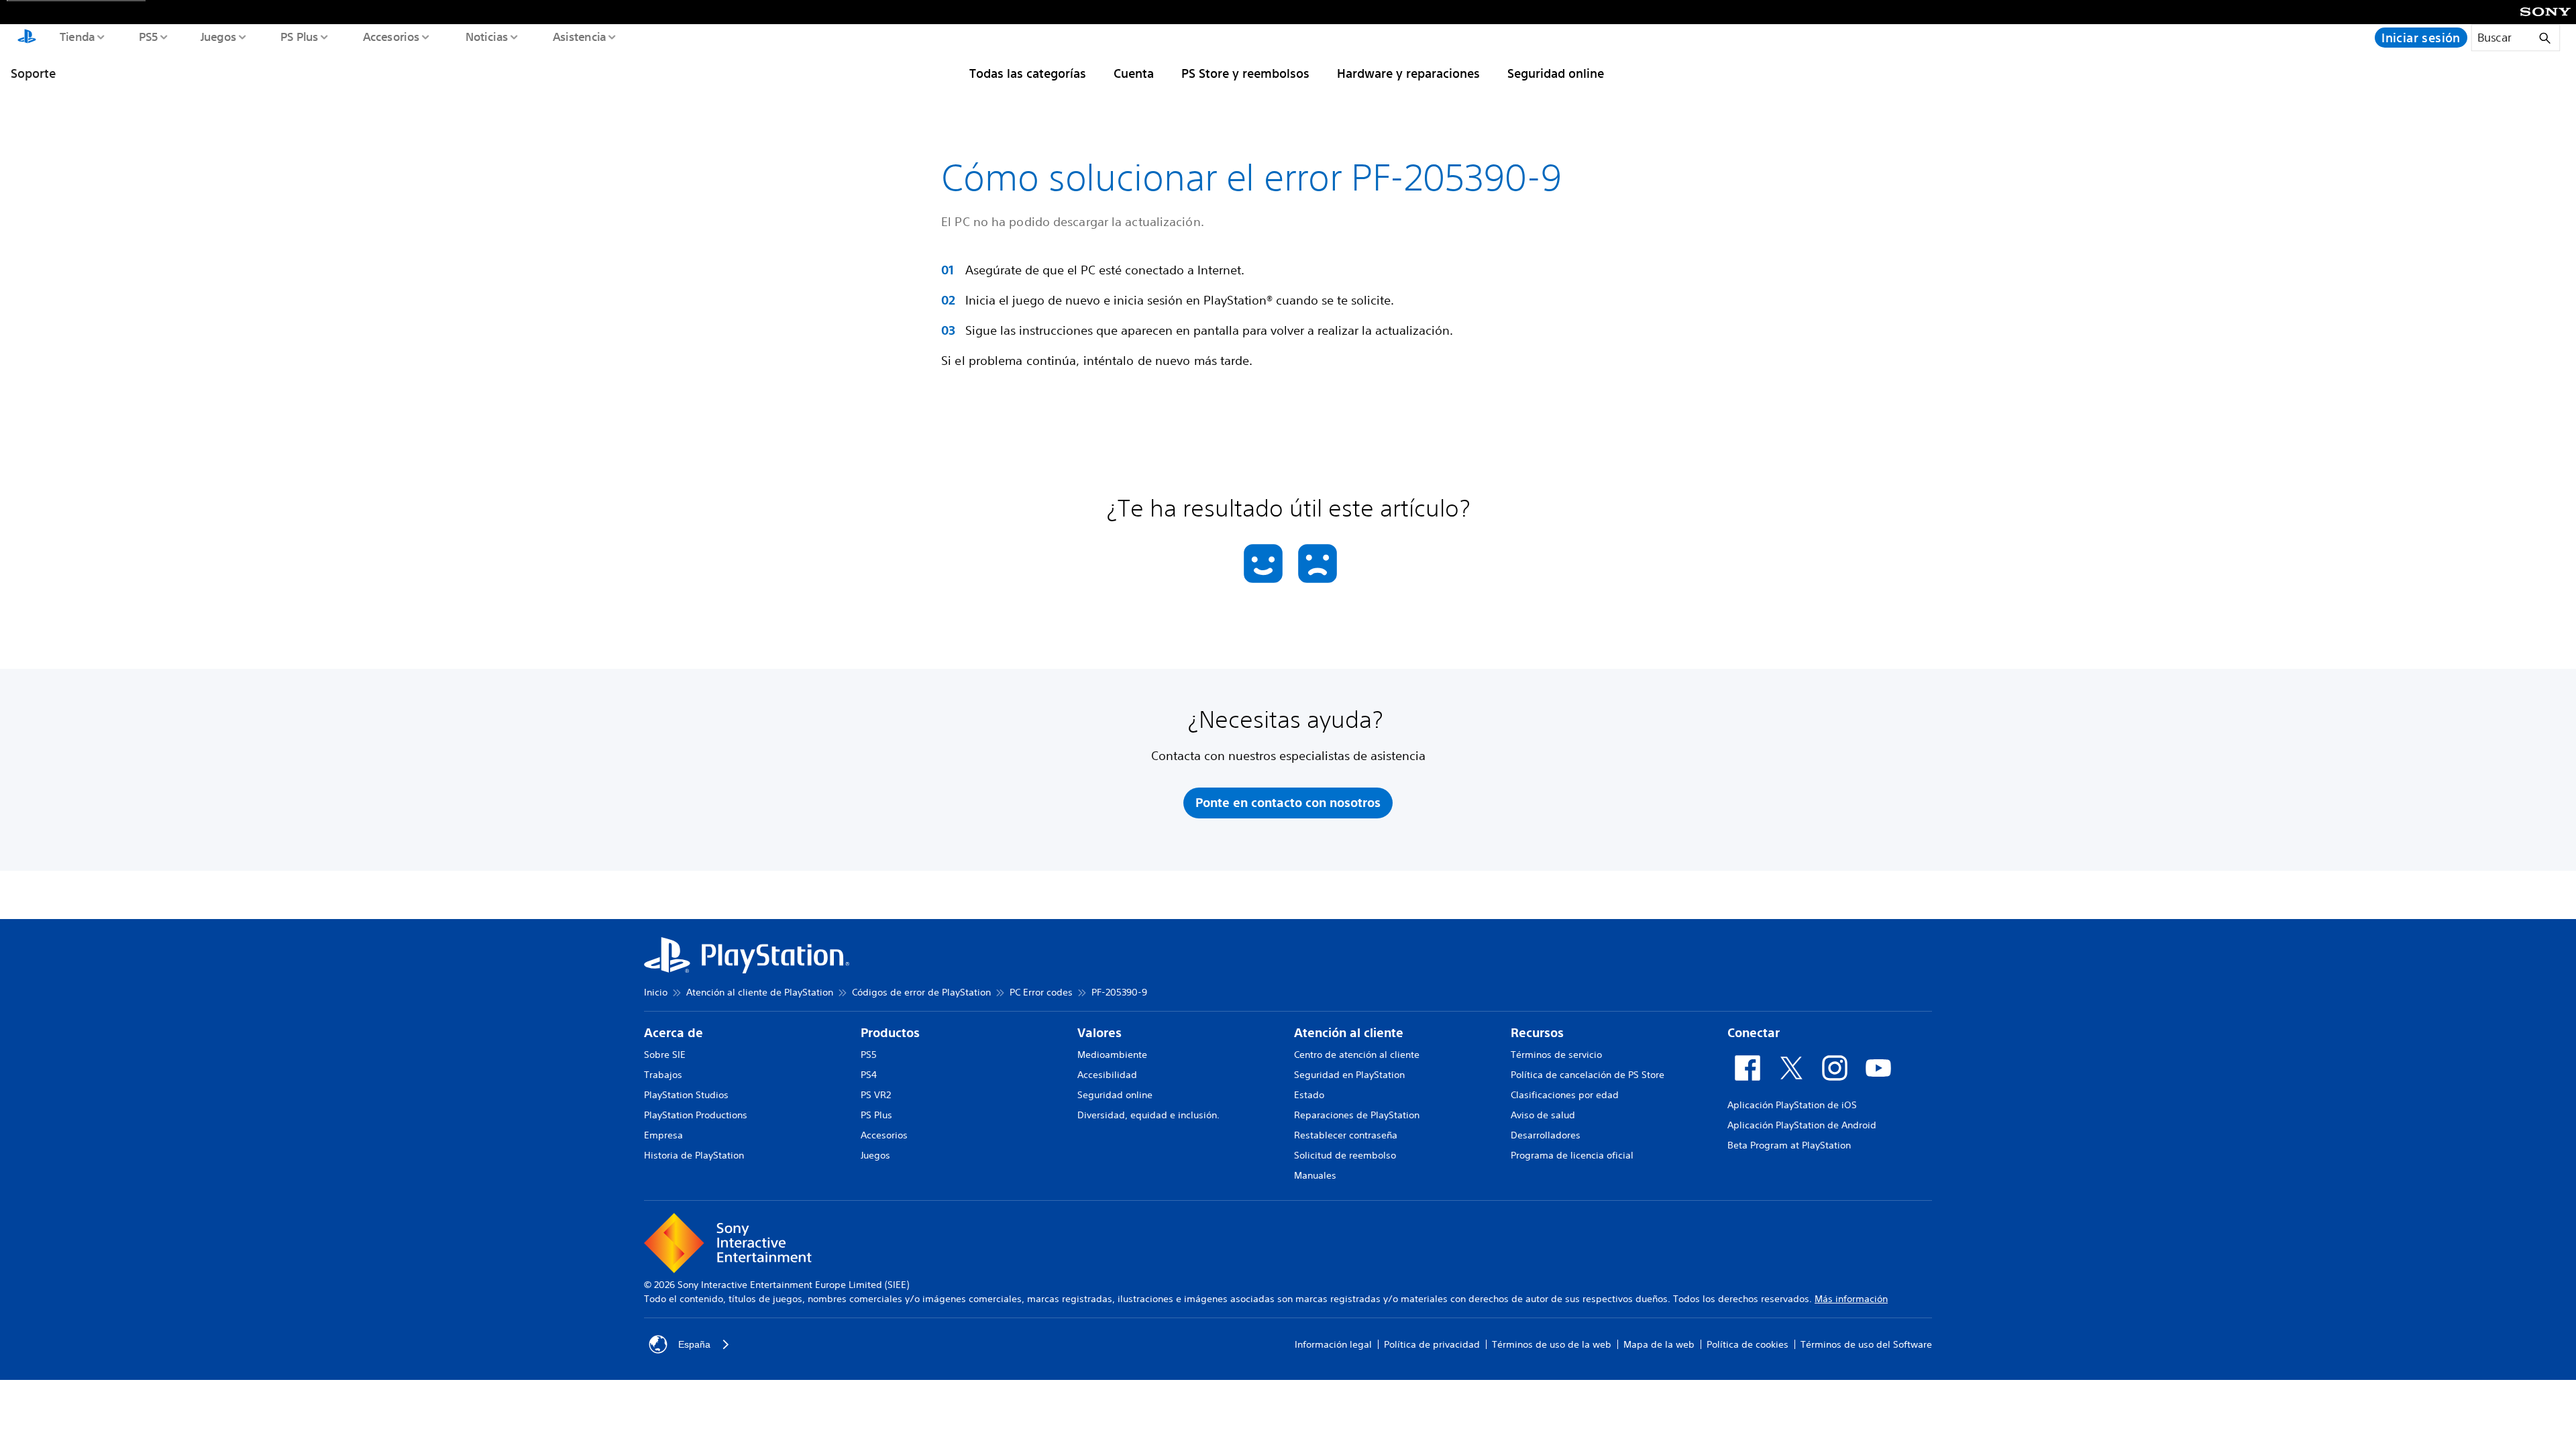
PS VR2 (876, 1095)
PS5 (148, 36)
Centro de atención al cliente (1357, 1055)
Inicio (656, 992)
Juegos (218, 36)
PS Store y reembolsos (1245, 73)
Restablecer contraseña (1346, 1135)
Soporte (33, 73)
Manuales (1315, 1175)
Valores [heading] (1099, 1033)
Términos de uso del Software (1866, 1344)
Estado (1309, 1095)
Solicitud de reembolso (1345, 1155)
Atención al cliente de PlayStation (760, 992)
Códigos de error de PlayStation (921, 992)
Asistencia (579, 36)
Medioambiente (1112, 1055)
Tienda (76, 36)
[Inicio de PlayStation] (27, 38)
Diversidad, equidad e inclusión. (1148, 1115)
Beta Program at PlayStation (1789, 1145)
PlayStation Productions (696, 1115)
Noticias (486, 36)
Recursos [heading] (1537, 1033)
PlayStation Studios (686, 1095)
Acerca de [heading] (674, 1033)
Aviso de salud (1543, 1115)
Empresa (663, 1135)
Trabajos (663, 1075)
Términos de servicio (1556, 1055)
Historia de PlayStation (694, 1155)
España (694, 1344)
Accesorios (391, 36)
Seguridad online (1556, 73)
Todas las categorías (1028, 73)
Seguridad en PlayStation (1349, 1075)
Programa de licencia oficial (1572, 1155)
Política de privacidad (1432, 1344)
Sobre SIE (665, 1055)
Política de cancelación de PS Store (1588, 1075)
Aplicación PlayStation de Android (1802, 1125)
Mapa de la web (1659, 1344)
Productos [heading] (890, 1033)
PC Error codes (1041, 992)
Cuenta (1134, 73)
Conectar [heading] (1754, 1033)
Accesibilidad (1107, 1075)
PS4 (869, 1075)
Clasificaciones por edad (1565, 1095)
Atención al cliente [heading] (1349, 1033)
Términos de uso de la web (1552, 1344)
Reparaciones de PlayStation (1357, 1115)
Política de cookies (1748, 1344)
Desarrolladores (1546, 1135)
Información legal (1333, 1344)
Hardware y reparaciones (1408, 73)
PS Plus (299, 36)
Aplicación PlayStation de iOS (1792, 1105)
